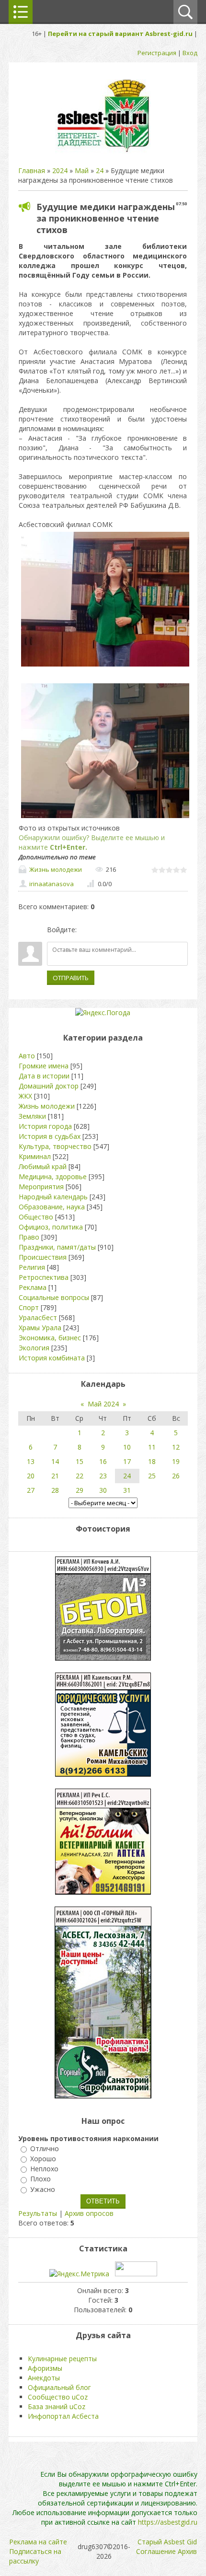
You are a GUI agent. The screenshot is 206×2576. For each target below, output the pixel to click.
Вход (190, 53)
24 (100, 170)
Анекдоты (44, 2378)
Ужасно (43, 2189)
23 (103, 1476)
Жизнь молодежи (56, 869)
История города (45, 1126)
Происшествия (43, 1257)
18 (152, 1461)
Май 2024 (103, 1404)
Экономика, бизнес (50, 1338)
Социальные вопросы (54, 1297)
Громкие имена (44, 1066)
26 (176, 1476)
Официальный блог (59, 2387)
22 (80, 1476)
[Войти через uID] (86, 930)
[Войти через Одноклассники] (135, 930)
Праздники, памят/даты (57, 1247)
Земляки (32, 1116)
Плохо (40, 2179)
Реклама (33, 1287)
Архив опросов (89, 2213)
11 (152, 1447)
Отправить (71, 978)
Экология (34, 1348)
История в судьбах (50, 1136)
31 (127, 1490)
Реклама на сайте (38, 2542)
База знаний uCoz (57, 2406)
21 (55, 1476)
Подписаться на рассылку (35, 2556)
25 (152, 1476)
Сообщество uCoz (58, 2397)
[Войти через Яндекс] (118, 930)
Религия (32, 1267)
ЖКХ (25, 1096)
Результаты (38, 2213)
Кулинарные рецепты (62, 2359)
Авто (27, 1056)
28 (55, 1490)
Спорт (29, 1307)
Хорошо (43, 2159)
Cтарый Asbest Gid (167, 2542)
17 (127, 1461)
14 (55, 1461)
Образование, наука (52, 1207)
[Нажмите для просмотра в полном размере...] (105, 666)
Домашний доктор (49, 1086)
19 (176, 1461)
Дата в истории (44, 1076)
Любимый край (43, 1166)
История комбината (52, 1358)
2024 (60, 170)
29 (80, 1490)
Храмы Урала (40, 1328)
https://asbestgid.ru (168, 2522)
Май (82, 170)
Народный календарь (53, 1197)
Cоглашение (156, 2551)
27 (31, 1490)
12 (176, 1447)
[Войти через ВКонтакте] (102, 930)
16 (103, 1461)
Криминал (35, 1156)
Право (29, 1237)
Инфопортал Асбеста (63, 2416)
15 (80, 1461)
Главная (32, 170)
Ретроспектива (44, 1277)
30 (103, 1490)
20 (31, 1476)
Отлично (45, 2149)
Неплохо (44, 2169)
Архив (187, 2551)
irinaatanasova (51, 884)
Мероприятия (41, 1187)
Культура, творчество (55, 1146)
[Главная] (103, 151)
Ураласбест (38, 1317)
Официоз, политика (51, 1227)
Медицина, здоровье (53, 1177)
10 (127, 1447)
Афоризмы (45, 2368)
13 (31, 1461)
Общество (36, 1217)
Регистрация (157, 53)
